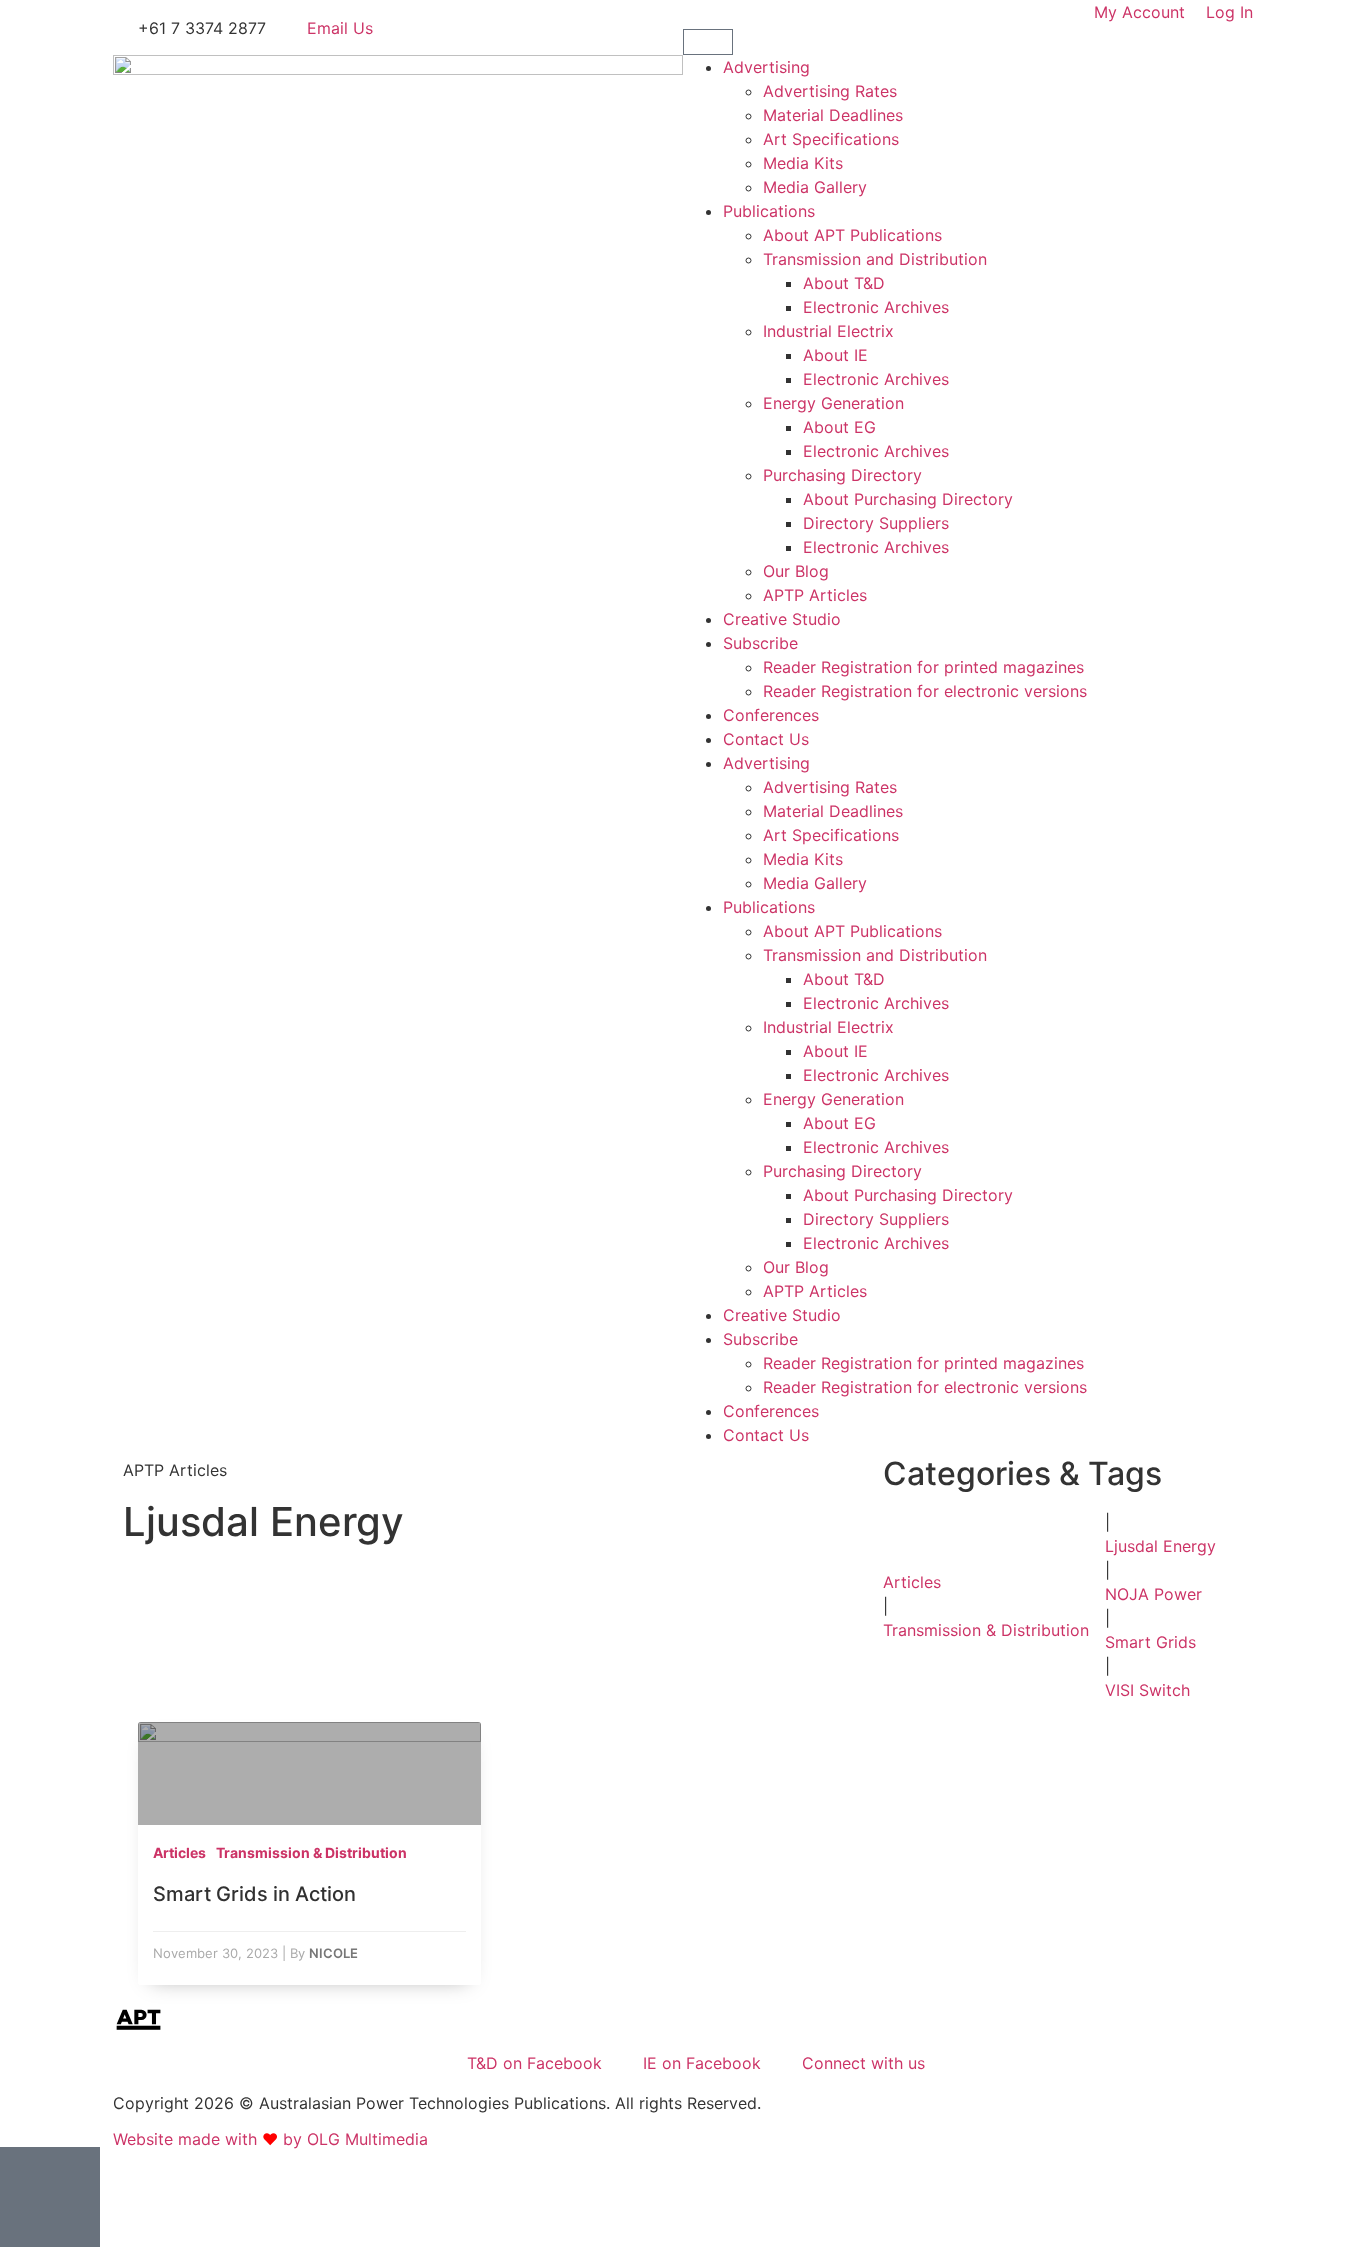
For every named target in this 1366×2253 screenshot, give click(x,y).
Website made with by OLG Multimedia (270, 2139)
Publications (769, 211)
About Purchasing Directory (908, 499)
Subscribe (760, 643)
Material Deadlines (833, 115)
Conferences (771, 715)
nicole (333, 1953)
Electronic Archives (876, 307)
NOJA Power (1153, 1594)
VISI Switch (1147, 1690)
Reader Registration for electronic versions (925, 691)
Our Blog (796, 571)
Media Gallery (815, 187)
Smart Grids (1150, 1642)
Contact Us (766, 739)
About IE (835, 355)
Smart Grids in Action (254, 1894)
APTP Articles (815, 595)
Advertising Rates (830, 91)
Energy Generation (833, 403)
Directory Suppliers (876, 523)
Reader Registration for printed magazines (923, 667)
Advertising (766, 67)
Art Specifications (831, 139)
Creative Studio (782, 619)
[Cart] (708, 42)
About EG (839, 427)
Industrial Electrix (828, 331)
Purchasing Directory (842, 475)
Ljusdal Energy (1160, 1546)
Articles (912, 1582)
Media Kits (803, 163)
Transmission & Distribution (986, 1630)
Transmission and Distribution (875, 259)
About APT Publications (852, 235)
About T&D (844, 283)
